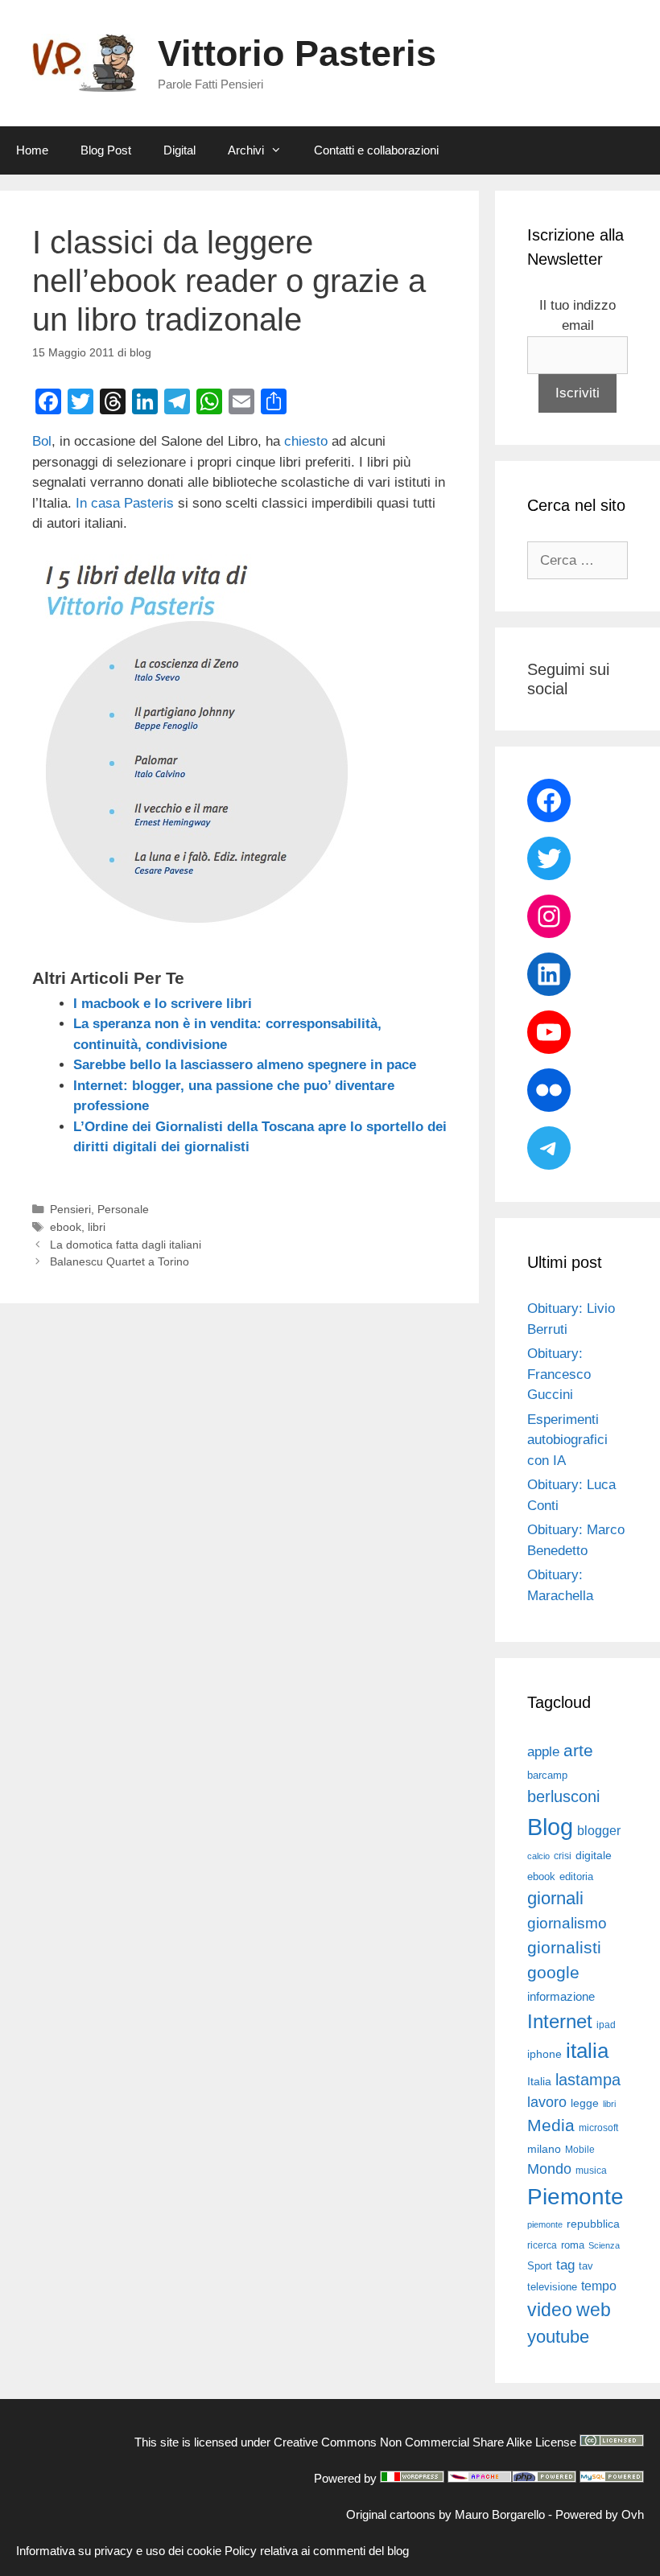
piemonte (545, 2224)
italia (587, 2051)
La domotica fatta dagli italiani (126, 1245)
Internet (560, 2021)
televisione (552, 2287)
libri (97, 1227)
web (594, 2310)
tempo (599, 2286)
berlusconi (563, 1796)
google (553, 1973)
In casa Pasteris (125, 503)
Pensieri (70, 1209)
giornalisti (564, 1948)
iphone (544, 2054)
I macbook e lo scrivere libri (163, 1004)
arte (578, 1751)
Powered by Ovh (600, 2514)
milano (544, 2149)
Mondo (549, 2169)
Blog (550, 1827)
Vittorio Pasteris (297, 53)
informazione (561, 1997)
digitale (594, 1856)
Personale (123, 1209)
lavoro (547, 2102)
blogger (599, 1830)
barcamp (547, 1775)
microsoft (598, 2128)
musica (591, 2171)
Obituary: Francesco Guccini (559, 1374)
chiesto (306, 441)
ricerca (542, 2245)
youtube (558, 2337)
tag (565, 2265)
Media (551, 2125)
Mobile (580, 2150)
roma (573, 2245)
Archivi (246, 150)
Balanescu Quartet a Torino (120, 1261)
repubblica (593, 2224)
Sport (540, 2266)
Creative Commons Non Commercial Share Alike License (425, 2442)
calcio (538, 1856)
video (550, 2310)
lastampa (588, 2080)
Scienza (604, 2245)
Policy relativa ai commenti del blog (317, 2551)
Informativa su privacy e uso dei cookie (119, 2551)
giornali (555, 1898)
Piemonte (575, 2197)
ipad (606, 2025)
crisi (563, 1856)
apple (543, 1752)
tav (586, 2266)
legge (585, 2103)
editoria (576, 1877)
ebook (66, 1227)
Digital (179, 150)
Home (32, 150)
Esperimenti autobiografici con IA (567, 1440)
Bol (42, 441)
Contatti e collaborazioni (376, 150)
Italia (539, 2082)
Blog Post (106, 150)
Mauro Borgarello (500, 2514)
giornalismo (567, 1923)
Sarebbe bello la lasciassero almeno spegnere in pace (245, 1065)
